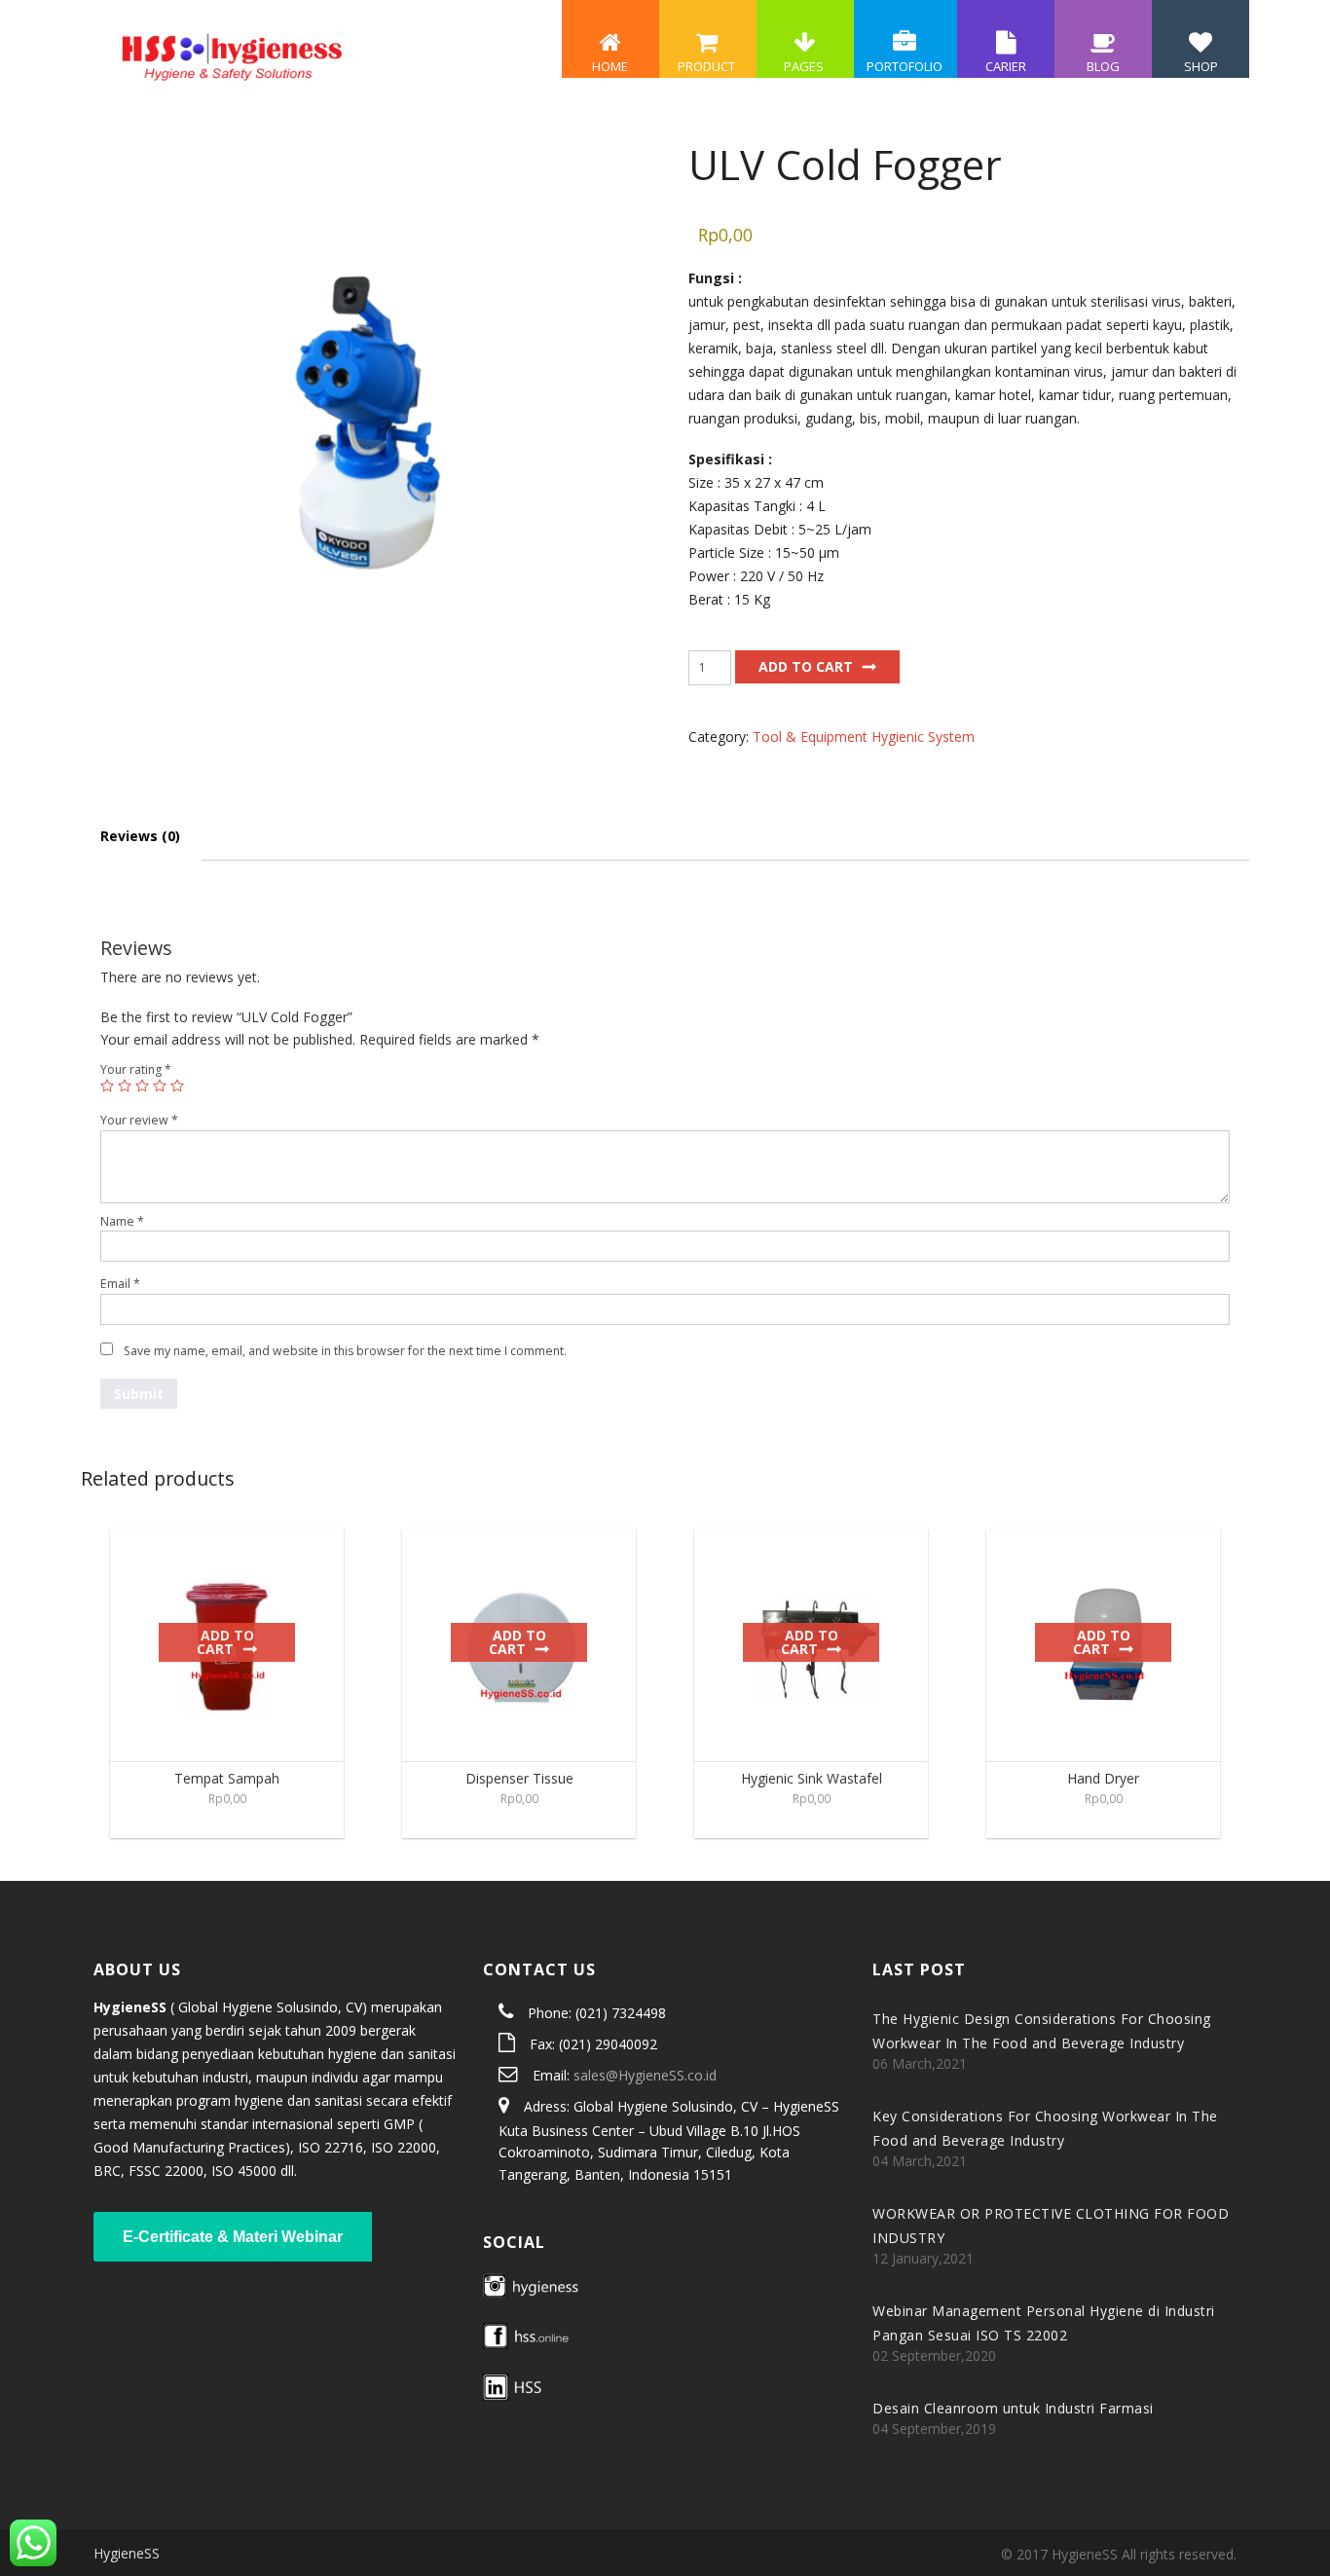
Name (122, 1221)
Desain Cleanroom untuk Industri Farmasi (1013, 2408)
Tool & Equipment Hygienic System (864, 736)
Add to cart (806, 666)
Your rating (136, 1069)
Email (120, 1284)
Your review (139, 1120)
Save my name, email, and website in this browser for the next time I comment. (345, 1351)
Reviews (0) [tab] (140, 836)
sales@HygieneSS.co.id (645, 2075)
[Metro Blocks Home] (231, 54)
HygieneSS (127, 2553)
